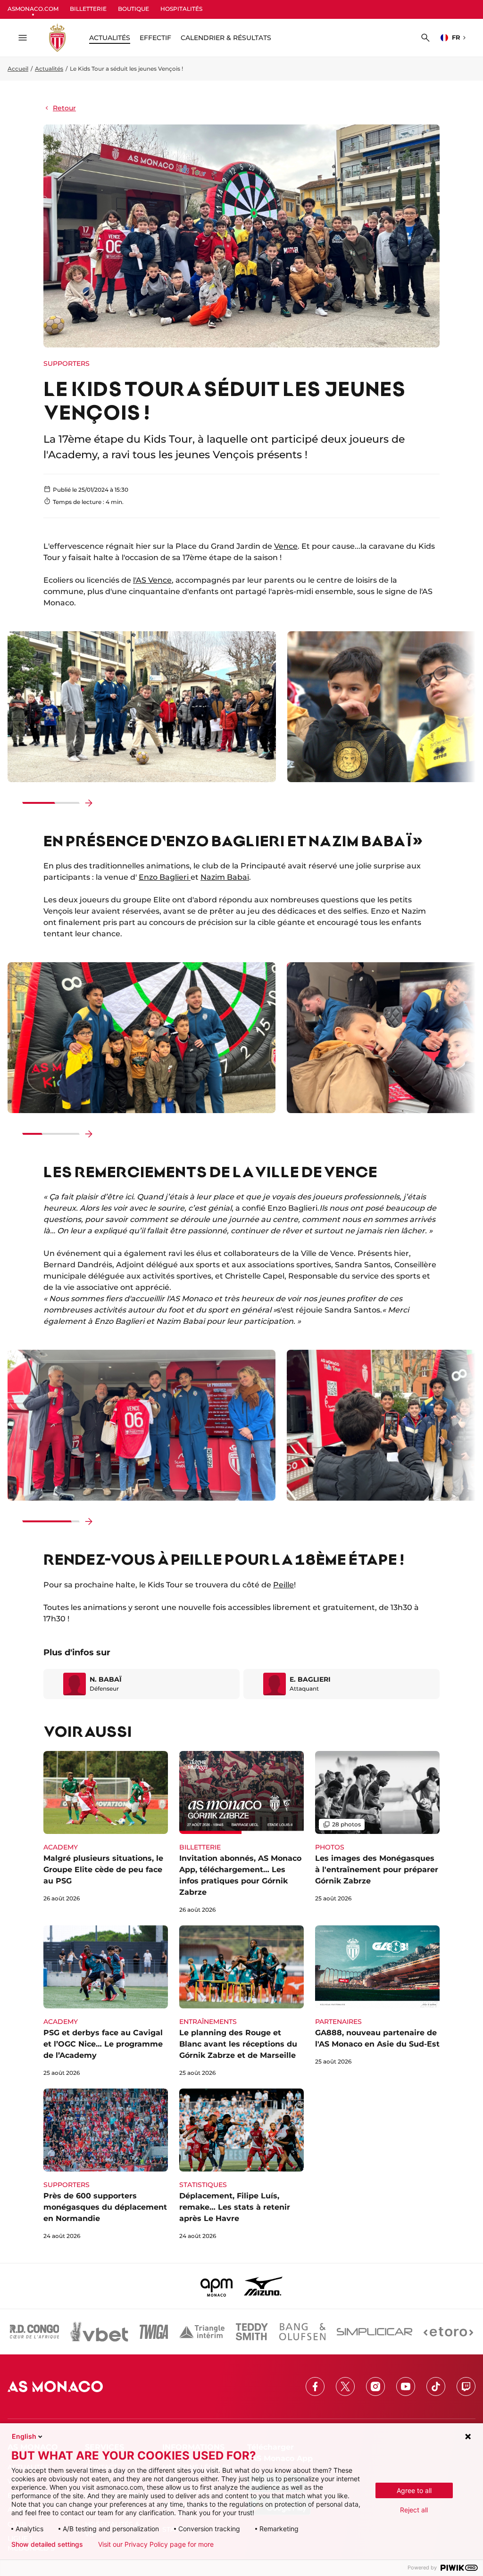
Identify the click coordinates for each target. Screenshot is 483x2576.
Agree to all (414, 2490)
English (24, 2436)
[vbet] (99, 2332)
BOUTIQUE (133, 9)
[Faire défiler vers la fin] (89, 803)
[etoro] (448, 2332)
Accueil (18, 69)
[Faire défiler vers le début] (13, 803)
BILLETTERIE (88, 9)
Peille (283, 1585)
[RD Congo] (35, 2332)
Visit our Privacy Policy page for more (156, 2544)
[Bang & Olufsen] (302, 2332)
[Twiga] (154, 2332)
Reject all (414, 2510)
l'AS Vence (152, 580)
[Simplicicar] (375, 2332)
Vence (286, 546)
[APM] (217, 2286)
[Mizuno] (263, 2286)
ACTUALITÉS (110, 38)
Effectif (155, 38)
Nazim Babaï (225, 877)
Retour (64, 108)
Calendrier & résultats (226, 38)
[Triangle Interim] (202, 2332)
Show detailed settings (47, 2544)
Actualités (49, 69)
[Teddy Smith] (252, 2332)
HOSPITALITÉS (181, 9)
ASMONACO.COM (33, 9)
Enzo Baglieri (165, 877)
